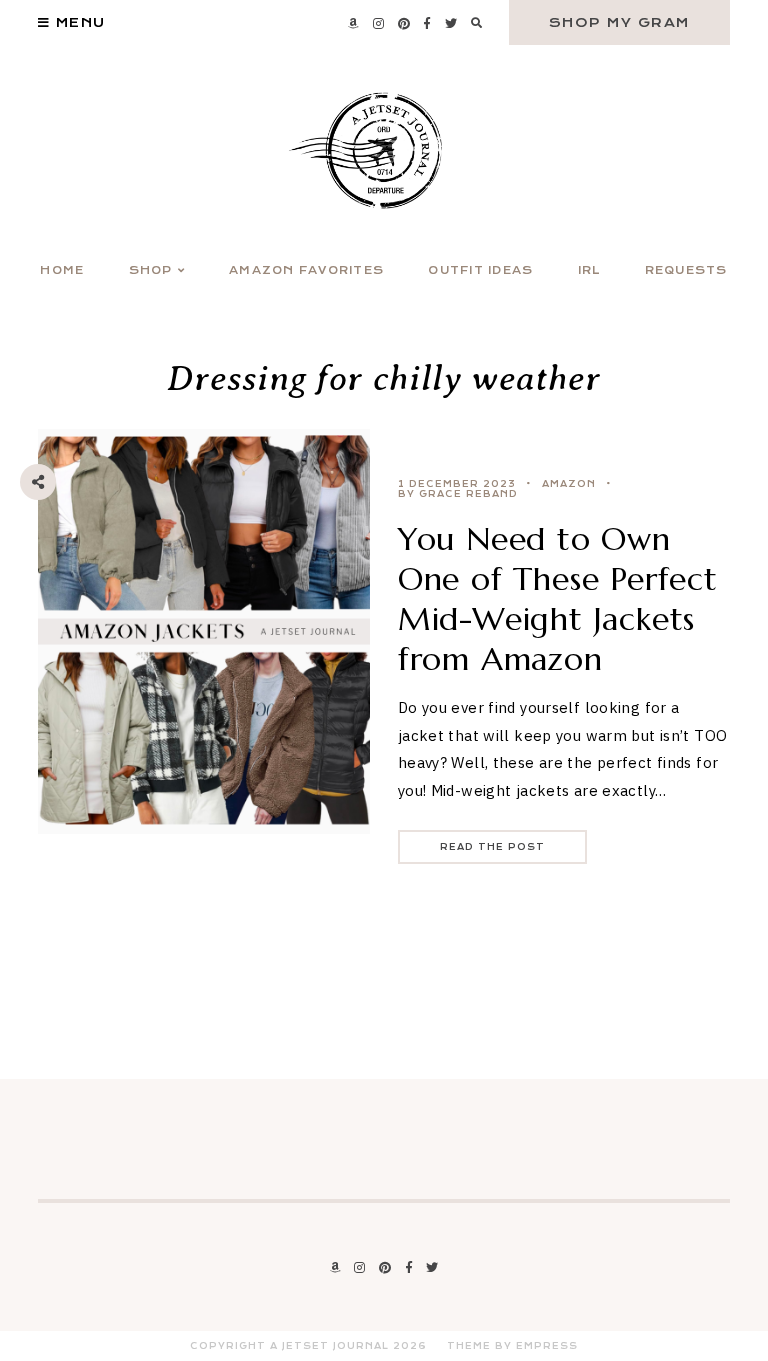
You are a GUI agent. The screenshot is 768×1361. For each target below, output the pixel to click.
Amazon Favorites (306, 270)
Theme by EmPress (512, 1346)
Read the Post (492, 847)
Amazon (569, 484)
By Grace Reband (458, 494)
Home (62, 270)
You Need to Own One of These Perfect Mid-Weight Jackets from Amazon (558, 599)
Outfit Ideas (480, 270)
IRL (589, 270)
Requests (686, 270)
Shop (151, 270)
